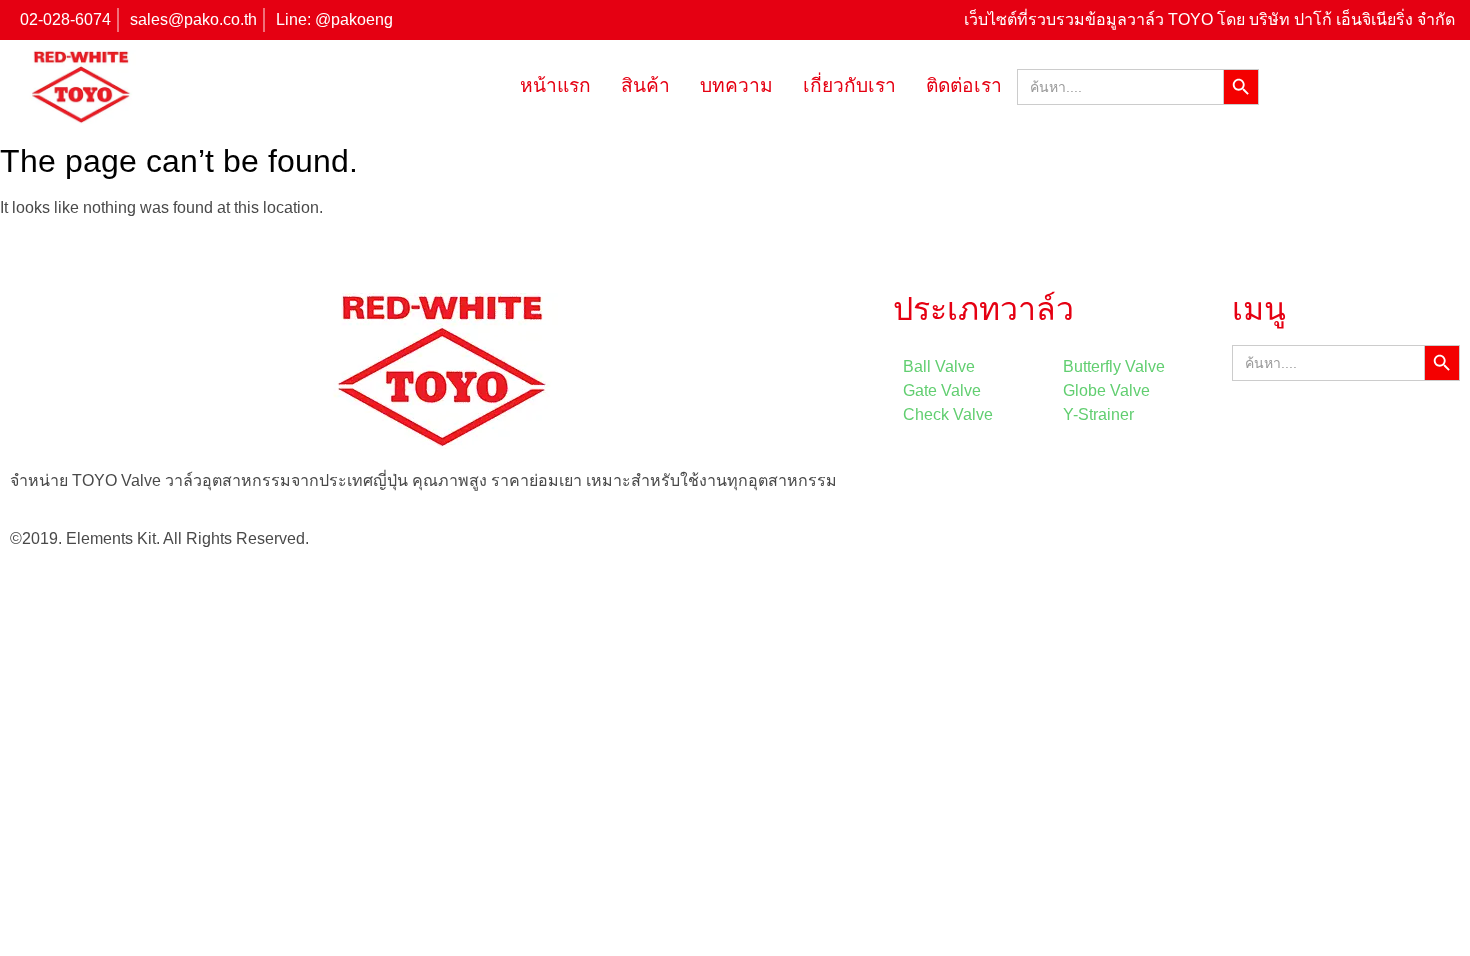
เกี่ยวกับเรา (849, 85)
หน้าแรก (555, 85)
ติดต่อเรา (964, 85)
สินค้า (645, 85)
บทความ (736, 85)
